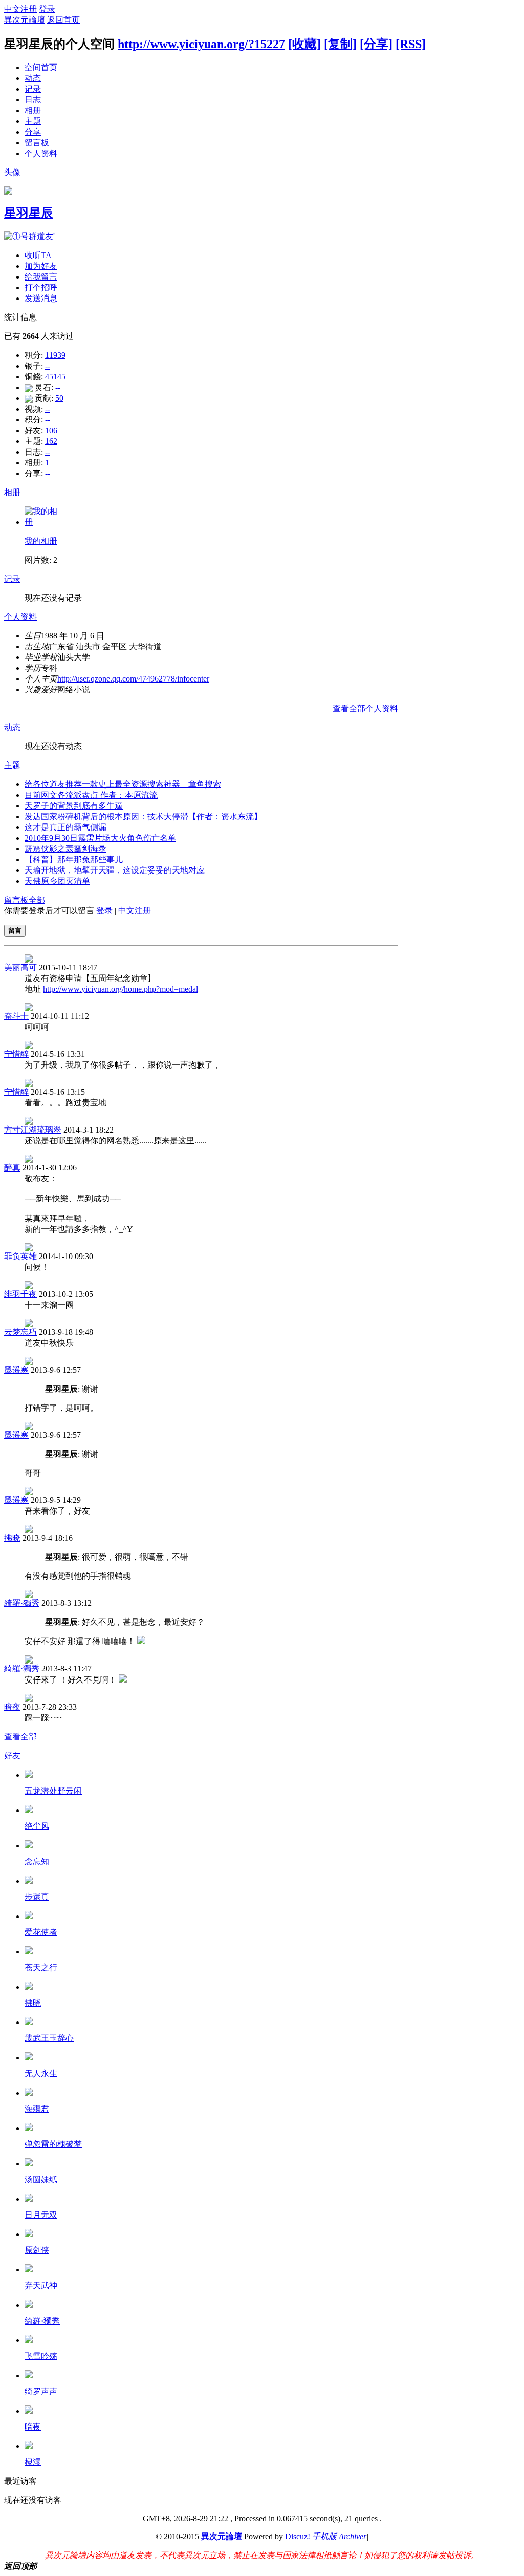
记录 (33, 89)
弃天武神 (41, 2285)
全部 (37, 900)
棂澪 (33, 2462)
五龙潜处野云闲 (53, 1791)
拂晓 (12, 1538)
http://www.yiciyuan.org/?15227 (201, 44)
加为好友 (41, 266)
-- (48, 366)
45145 (55, 377)
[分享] (376, 44)
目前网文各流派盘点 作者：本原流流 (91, 795)
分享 (33, 132)
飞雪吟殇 (41, 2356)
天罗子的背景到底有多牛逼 (74, 806)
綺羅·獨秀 (22, 1603)
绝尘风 (37, 1826)
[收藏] (304, 44)
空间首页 (41, 67)
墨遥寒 (16, 1370)
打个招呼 (41, 288)
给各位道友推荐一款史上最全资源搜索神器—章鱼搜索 (123, 784)
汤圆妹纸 (41, 2179)
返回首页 (63, 20)
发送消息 (41, 298)
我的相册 (41, 541)
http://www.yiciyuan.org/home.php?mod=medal (121, 989)
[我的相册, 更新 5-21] (42, 522)
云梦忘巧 (20, 1332)
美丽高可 (20, 967)
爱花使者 (41, 1932)
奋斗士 (16, 1016)
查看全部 (20, 1737)
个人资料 (41, 153)
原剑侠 (37, 2250)
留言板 (37, 143)
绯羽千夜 (20, 1294)
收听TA (38, 255)
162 (51, 441)
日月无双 (41, 2215)
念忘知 (37, 1861)
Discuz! (298, 2536)
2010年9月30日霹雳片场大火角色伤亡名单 (100, 838)
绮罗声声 (41, 2391)
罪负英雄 (20, 1256)
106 (51, 430)
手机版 (324, 2536)
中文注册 (20, 9)
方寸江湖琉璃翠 (33, 1130)
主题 (33, 121)
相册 (33, 110)
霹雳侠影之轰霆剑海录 (65, 849)
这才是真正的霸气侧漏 (65, 827)
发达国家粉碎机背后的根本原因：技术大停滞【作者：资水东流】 (143, 816)
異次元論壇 (25, 20)
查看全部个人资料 (365, 708)
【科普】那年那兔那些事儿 (74, 859)
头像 (12, 172)
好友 (12, 1755)
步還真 (37, 1897)
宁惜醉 (16, 1054)
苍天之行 (41, 1967)
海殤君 (37, 2109)
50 (59, 398)
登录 (47, 9)
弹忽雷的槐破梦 (53, 2144)
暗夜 (12, 1707)
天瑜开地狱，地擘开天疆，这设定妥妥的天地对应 (115, 870)
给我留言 (41, 277)
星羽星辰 (29, 213)
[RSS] (411, 44)
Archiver (353, 2536)
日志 (33, 100)
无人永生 (41, 2073)
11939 (55, 355)
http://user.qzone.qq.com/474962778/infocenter (133, 679)
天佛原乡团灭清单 (57, 881)
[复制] (340, 44)
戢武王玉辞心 (49, 2038)
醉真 (12, 1168)
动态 (33, 78)
